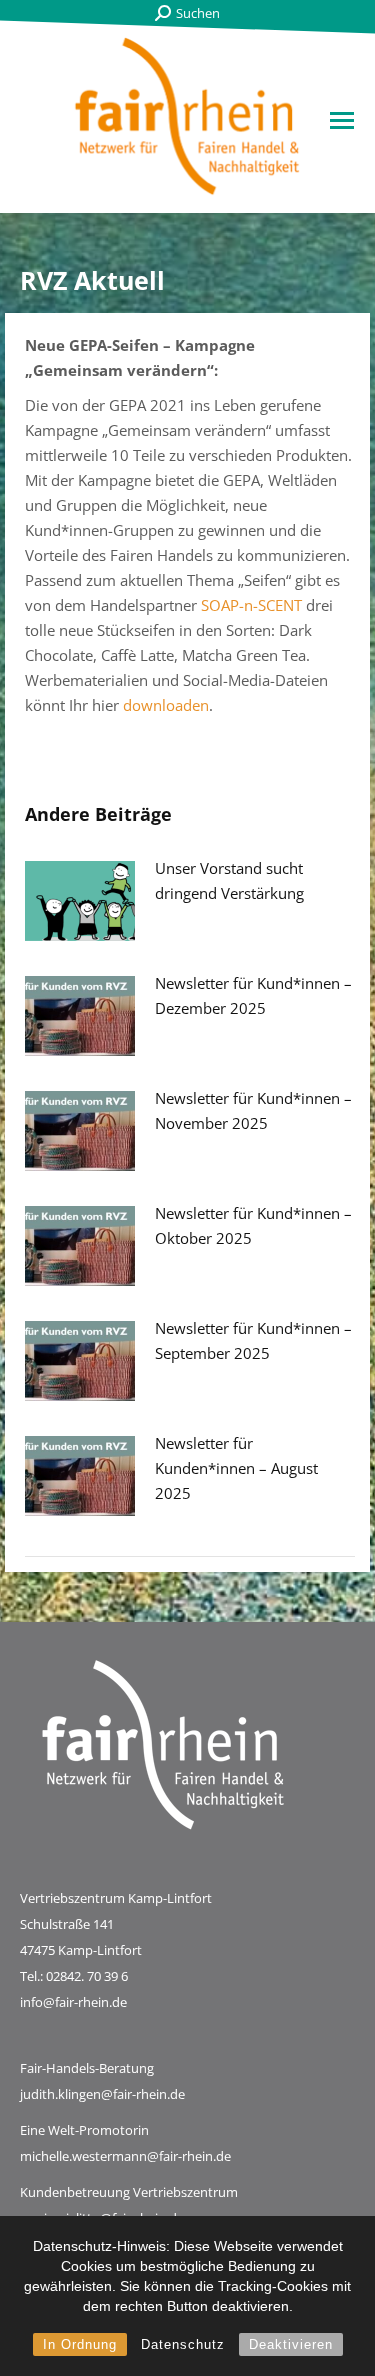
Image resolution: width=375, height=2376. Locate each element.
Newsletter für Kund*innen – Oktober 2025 (253, 1225)
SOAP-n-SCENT (251, 605)
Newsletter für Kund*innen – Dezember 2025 (253, 995)
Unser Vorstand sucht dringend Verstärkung (229, 880)
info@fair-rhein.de (73, 2002)
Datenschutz (183, 2344)
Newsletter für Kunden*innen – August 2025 (236, 1468)
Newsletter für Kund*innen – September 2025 (253, 1340)
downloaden (166, 705)
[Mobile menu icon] (342, 120)
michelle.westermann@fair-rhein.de (125, 2156)
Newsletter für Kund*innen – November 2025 (253, 1110)
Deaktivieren (291, 2344)
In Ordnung (80, 2344)
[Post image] (80, 901)
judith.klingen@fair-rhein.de (102, 2094)
